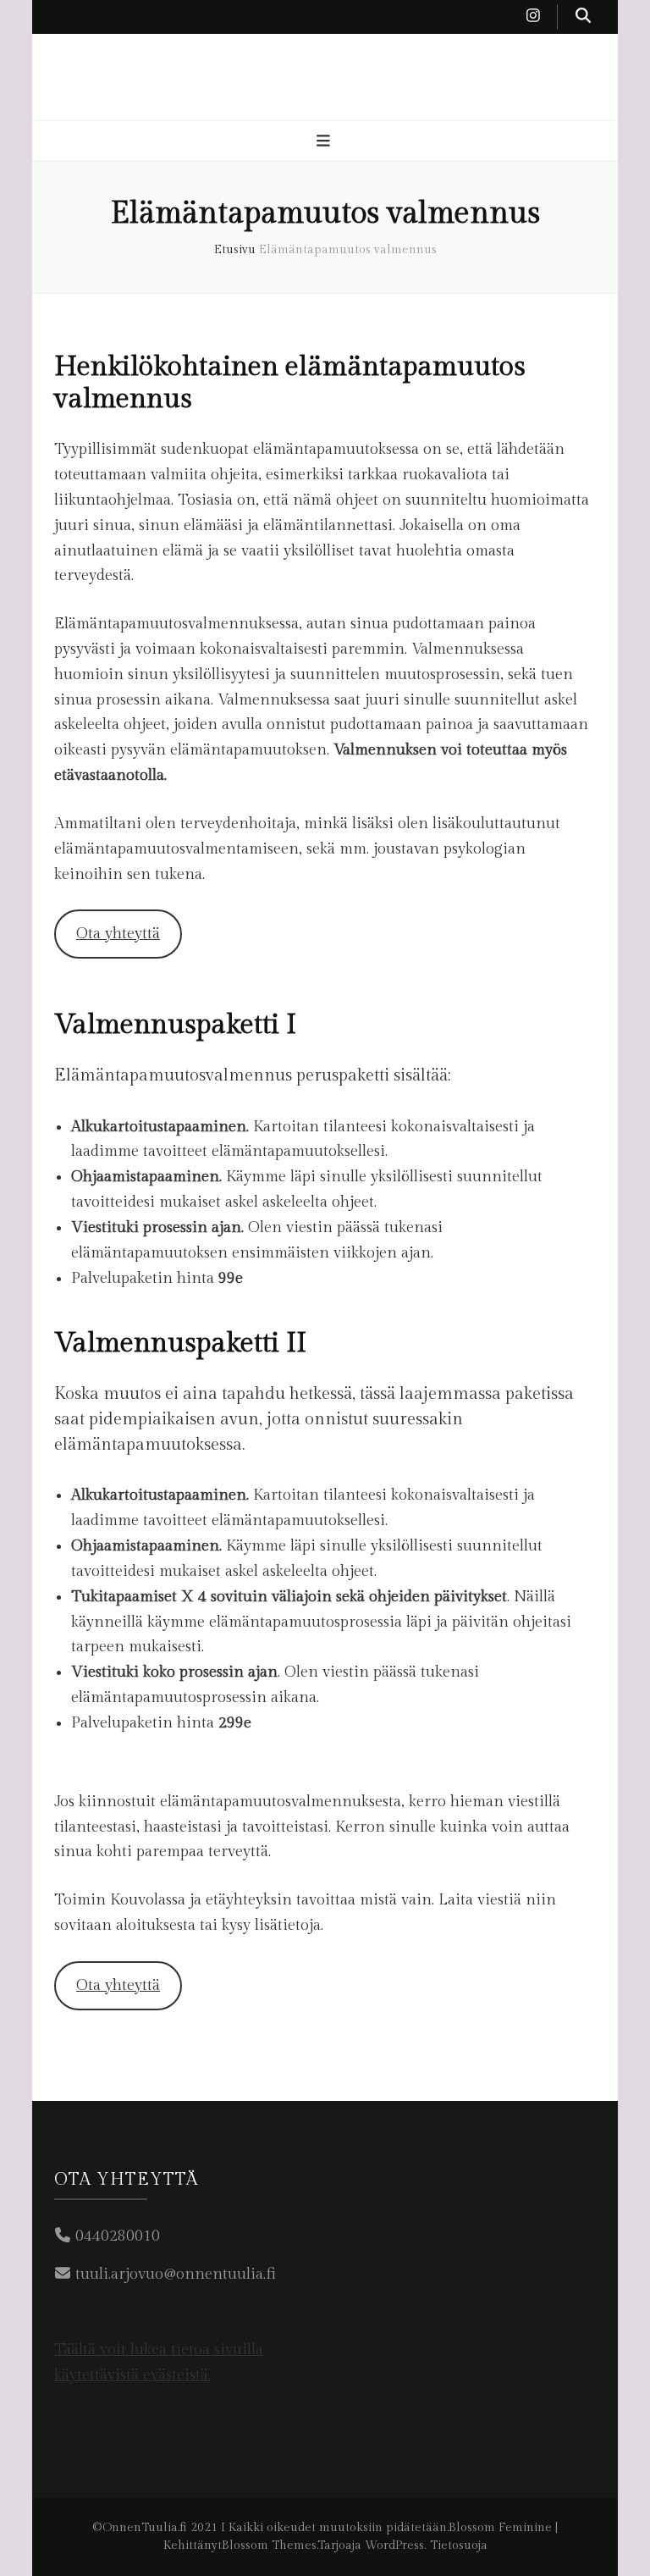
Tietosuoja (459, 2546)
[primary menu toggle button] (325, 142)
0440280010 (118, 2236)
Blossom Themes (269, 2546)
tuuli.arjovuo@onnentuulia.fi (176, 2274)
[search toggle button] (583, 17)
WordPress (394, 2546)
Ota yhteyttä (118, 934)
